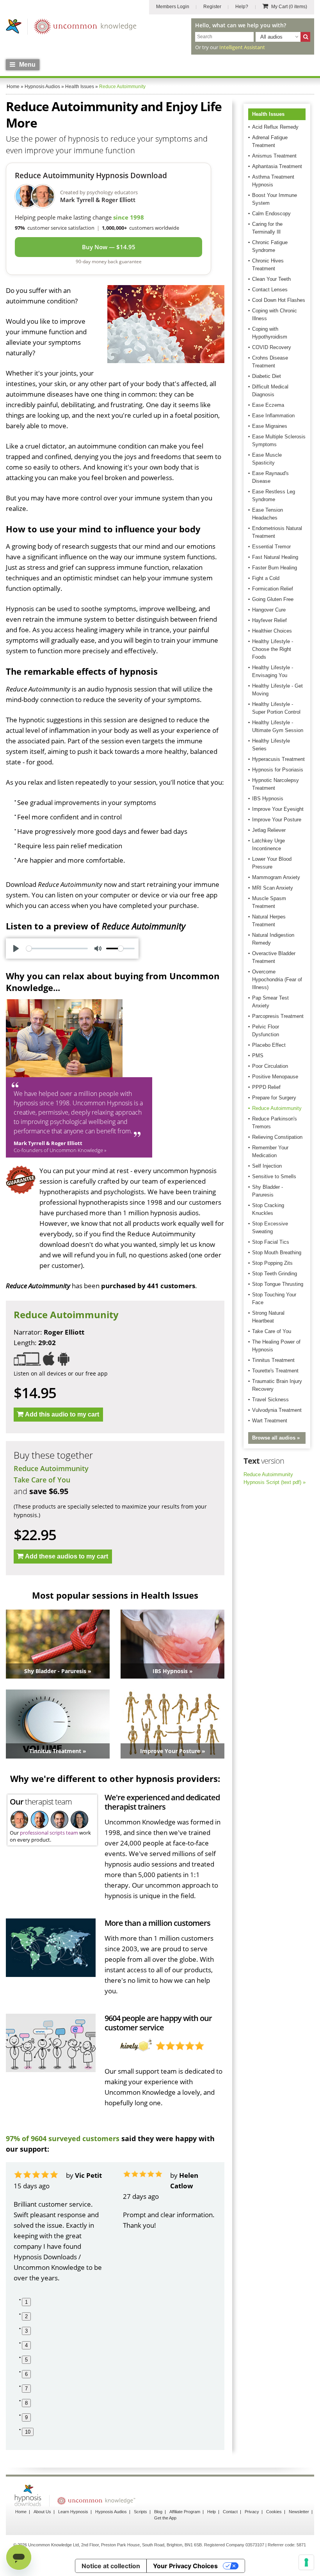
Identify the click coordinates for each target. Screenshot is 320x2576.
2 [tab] (26, 2316)
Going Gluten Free (273, 599)
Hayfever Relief (269, 620)
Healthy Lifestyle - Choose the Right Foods (273, 649)
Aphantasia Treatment (277, 166)
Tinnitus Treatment (273, 1360)
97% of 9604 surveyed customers (63, 2138)
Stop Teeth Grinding (275, 1274)
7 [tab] (26, 2389)
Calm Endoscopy (271, 214)
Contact (230, 2512)
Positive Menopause (275, 1077)
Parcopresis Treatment (278, 1016)
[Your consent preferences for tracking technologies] (306, 2562)
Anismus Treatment (274, 156)
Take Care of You (42, 1480)
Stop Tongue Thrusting (278, 1284)
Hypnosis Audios (111, 2512)
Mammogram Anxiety (276, 877)
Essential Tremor (271, 547)
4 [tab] (26, 2345)
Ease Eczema (268, 405)
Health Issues (268, 114)
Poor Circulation (270, 1066)
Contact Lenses (270, 290)
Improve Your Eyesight (278, 809)
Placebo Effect (269, 1045)
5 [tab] (26, 2360)
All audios (271, 37)
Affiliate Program (185, 2512)
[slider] (57, 948)
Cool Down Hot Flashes (279, 300)
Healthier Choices (272, 631)
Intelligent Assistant (242, 47)
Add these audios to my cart (67, 1556)
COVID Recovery (272, 347)
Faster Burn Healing (275, 568)
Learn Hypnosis (73, 2512)
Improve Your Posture (277, 820)
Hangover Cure (269, 610)
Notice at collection (111, 2566)
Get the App (165, 2518)
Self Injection (267, 1166)
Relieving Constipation (277, 1137)
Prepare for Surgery (274, 1098)
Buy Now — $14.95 (109, 247)
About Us (42, 2512)
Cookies (274, 2512)
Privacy (252, 2512)
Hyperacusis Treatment (278, 759)
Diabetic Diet (267, 376)
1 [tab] (26, 2302)
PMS (258, 1056)
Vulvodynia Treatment (277, 1410)
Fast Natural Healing (275, 557)
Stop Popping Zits (272, 1263)
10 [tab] (28, 2432)
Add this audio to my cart (62, 1414)
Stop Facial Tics (271, 1242)
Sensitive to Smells (274, 1176)
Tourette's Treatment (275, 1371)
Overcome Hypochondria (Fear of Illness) (277, 980)
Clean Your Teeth (271, 279)
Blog (158, 2512)
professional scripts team (49, 1833)
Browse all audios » (276, 1438)
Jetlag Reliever (269, 830)
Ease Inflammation (273, 416)
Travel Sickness (270, 1400)
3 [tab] (26, 2331)
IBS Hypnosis (268, 799)
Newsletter (299, 2512)
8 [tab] (26, 2403)
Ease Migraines (270, 426)
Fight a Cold (266, 578)
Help (212, 2512)
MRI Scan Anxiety (273, 888)
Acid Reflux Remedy (275, 127)
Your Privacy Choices (185, 2566)
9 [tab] (26, 2417)
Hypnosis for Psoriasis (278, 770)
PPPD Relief (266, 1087)
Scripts (140, 2512)
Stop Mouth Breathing (277, 1253)
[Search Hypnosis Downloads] (305, 37)
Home (21, 2512)
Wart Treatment (270, 1421)
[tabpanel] (60, 2227)
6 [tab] (26, 2374)
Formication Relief (273, 589)
